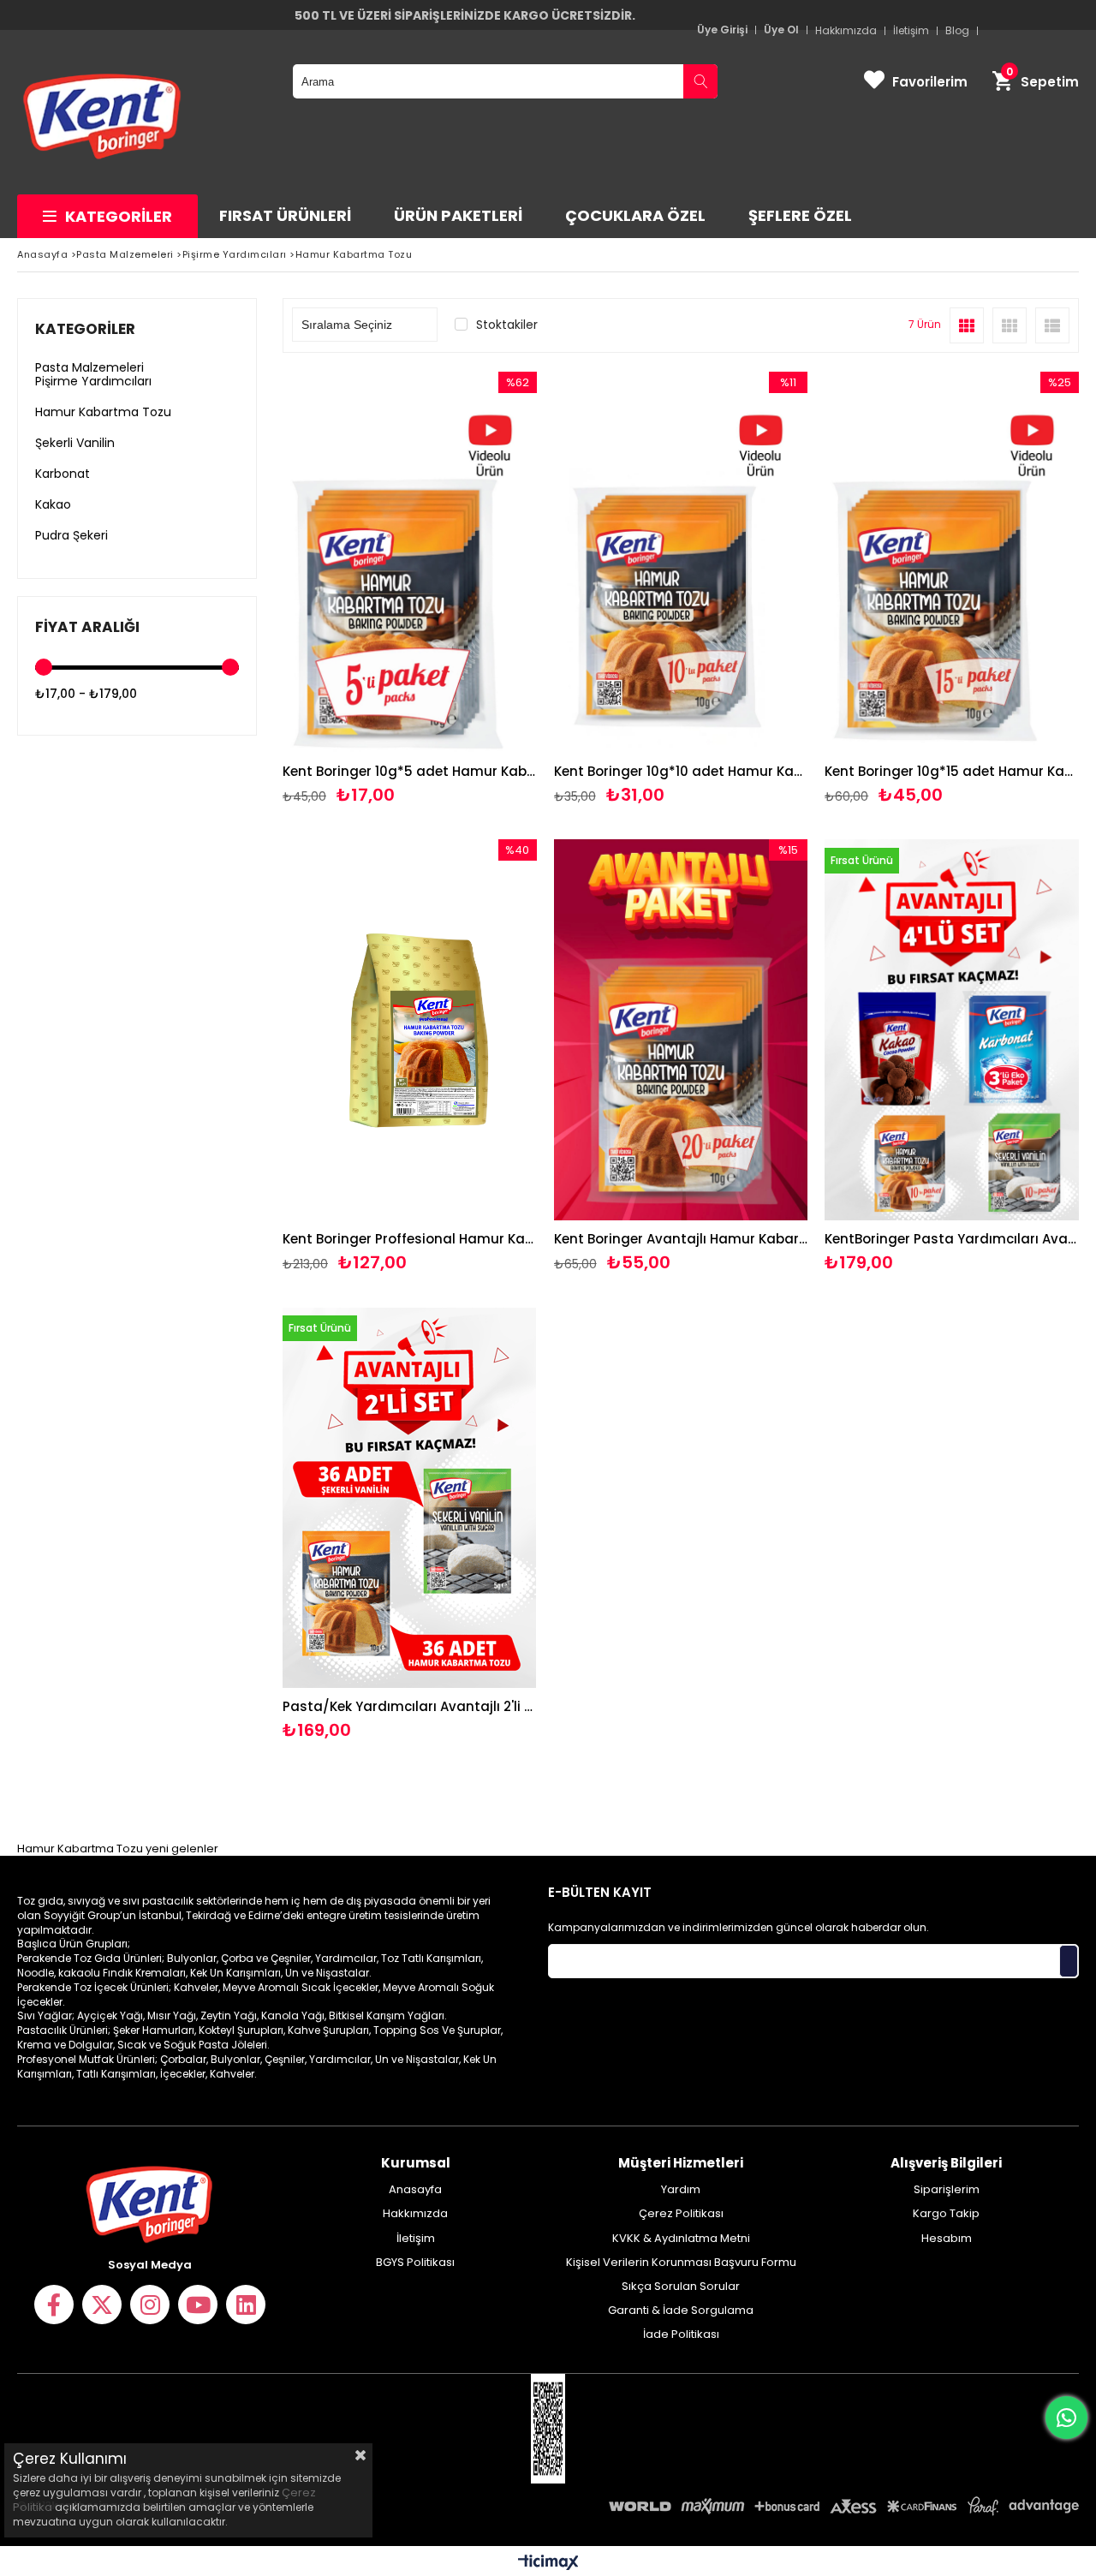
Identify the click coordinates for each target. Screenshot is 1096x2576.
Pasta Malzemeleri (89, 367)
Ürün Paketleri (458, 215)
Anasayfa (415, 2190)
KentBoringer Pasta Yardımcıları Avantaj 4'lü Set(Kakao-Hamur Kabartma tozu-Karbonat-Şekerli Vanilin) (952, 1239)
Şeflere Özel (800, 215)
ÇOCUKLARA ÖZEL (635, 215)
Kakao (53, 504)
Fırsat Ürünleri (285, 215)
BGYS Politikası (415, 2263)
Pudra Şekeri (71, 535)
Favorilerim (930, 82)
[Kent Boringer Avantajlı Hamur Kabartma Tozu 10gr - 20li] (681, 1030)
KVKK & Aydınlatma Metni (681, 2239)
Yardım (681, 2190)
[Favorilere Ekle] (410, 589)
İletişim (416, 2239)
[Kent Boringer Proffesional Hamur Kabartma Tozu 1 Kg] (410, 1030)
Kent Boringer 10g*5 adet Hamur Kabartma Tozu (410, 771)
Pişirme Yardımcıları (93, 381)
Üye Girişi (722, 30)
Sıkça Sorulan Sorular (681, 2287)
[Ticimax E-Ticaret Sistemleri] (548, 2563)
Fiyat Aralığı (87, 627)
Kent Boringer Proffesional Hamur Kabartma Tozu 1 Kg (410, 1239)
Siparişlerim (947, 2190)
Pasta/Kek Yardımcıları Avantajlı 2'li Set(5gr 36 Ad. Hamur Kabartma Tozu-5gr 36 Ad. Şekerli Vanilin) (410, 1706)
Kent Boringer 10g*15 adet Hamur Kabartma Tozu (952, 771)
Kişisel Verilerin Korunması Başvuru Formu (681, 2263)
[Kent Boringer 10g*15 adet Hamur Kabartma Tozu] (952, 562)
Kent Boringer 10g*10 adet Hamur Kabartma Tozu (681, 771)
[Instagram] (150, 2305)
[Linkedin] (246, 2305)
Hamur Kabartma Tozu (103, 412)
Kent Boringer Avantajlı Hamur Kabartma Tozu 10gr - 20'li (681, 1239)
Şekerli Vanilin (75, 443)
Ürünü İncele (471, 589)
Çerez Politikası (681, 2214)
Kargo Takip (946, 2214)
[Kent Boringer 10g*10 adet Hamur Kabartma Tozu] (681, 562)
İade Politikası (681, 2334)
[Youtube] (198, 2305)
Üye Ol (781, 30)
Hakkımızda (415, 2214)
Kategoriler (119, 216)
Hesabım (947, 2239)
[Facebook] (54, 2305)
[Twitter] (102, 2305)
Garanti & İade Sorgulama (681, 2311)
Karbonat (63, 474)
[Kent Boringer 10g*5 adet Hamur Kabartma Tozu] (410, 562)
